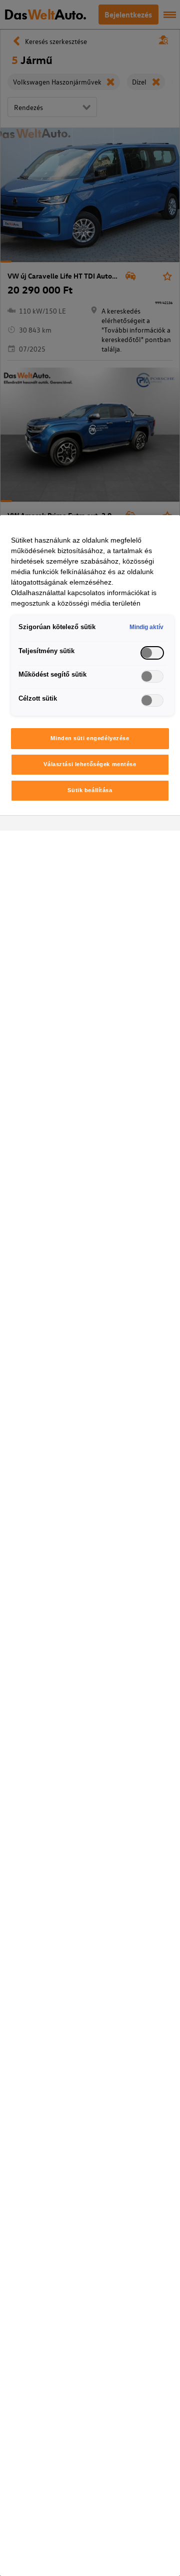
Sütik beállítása (90, 790)
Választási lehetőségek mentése (90, 764)
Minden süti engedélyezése (90, 738)
